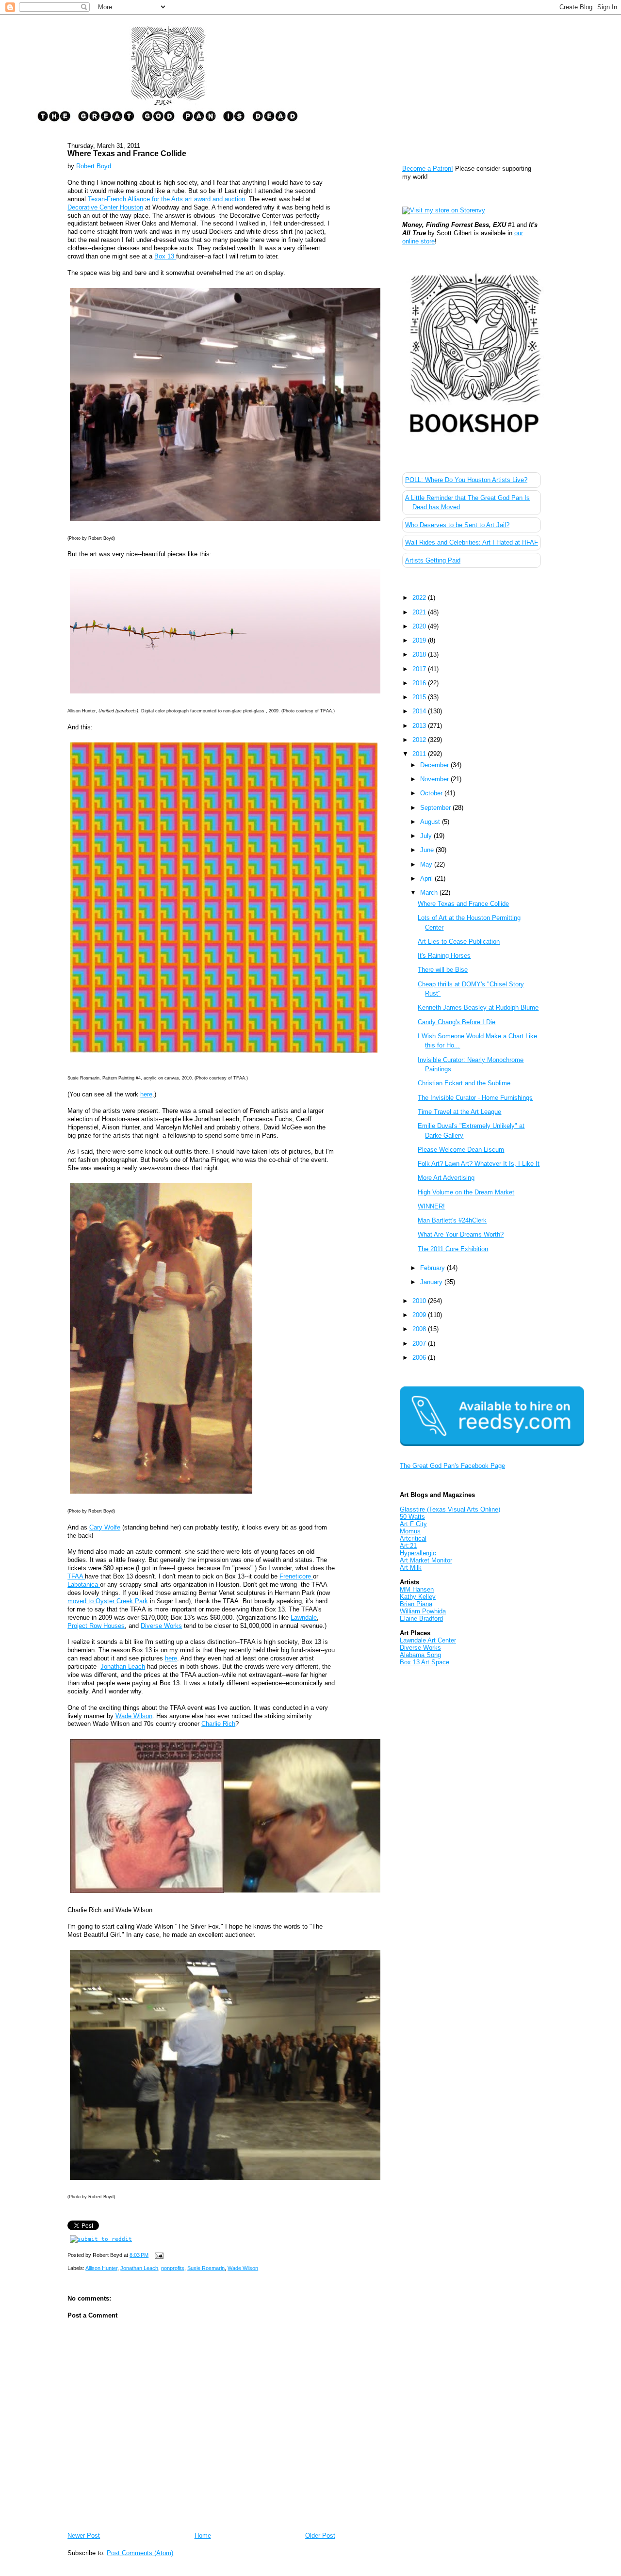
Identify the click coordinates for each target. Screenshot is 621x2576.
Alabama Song (420, 1655)
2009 (420, 1315)
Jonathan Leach (123, 1666)
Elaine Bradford (421, 1618)
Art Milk (411, 1568)
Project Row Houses (96, 1626)
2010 (420, 1301)
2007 (420, 1344)
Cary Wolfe (105, 1527)
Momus (410, 1531)
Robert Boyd (94, 166)
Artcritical (413, 1538)
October (432, 793)
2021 (420, 612)
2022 (420, 598)
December (435, 765)
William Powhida (423, 1611)
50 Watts (412, 1517)
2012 (420, 740)
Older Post (320, 2536)
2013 (420, 726)
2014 (420, 711)
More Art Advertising (446, 1178)
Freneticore (296, 1576)
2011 (420, 754)
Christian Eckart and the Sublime (464, 1083)
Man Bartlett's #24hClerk (452, 1220)
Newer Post (84, 2536)
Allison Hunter (101, 2268)
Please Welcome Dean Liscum (461, 1150)
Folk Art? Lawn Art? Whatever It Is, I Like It (479, 1164)
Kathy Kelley (418, 1597)
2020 (420, 626)
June (428, 850)
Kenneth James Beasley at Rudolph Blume (478, 1007)
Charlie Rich (218, 1724)
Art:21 (408, 1546)
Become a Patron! (428, 169)
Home (203, 2536)
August (431, 822)
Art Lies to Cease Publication (459, 942)
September (436, 808)
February (433, 1268)
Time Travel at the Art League (459, 1112)
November (435, 779)
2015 (420, 697)
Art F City (413, 1524)
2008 (420, 1329)
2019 (420, 640)
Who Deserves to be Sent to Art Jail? (457, 525)
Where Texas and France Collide (127, 153)
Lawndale (304, 1618)
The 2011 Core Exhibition (453, 1249)
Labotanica (84, 1585)
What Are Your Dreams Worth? (461, 1234)
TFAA (76, 1576)
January (432, 1282)
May (427, 864)
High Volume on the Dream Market (466, 1192)
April (427, 878)
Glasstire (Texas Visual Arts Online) (450, 1509)
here (146, 1094)
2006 (420, 1358)
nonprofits (173, 2268)
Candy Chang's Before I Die (457, 1022)
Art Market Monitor (426, 1560)
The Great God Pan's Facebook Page (452, 1466)
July (427, 836)
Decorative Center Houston (105, 207)
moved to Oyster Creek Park (108, 1601)
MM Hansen (417, 1589)
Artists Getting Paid (433, 560)
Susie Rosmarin (206, 2268)
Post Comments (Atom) (140, 2553)
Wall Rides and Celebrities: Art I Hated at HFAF (472, 542)
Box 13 (165, 256)
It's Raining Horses (444, 956)
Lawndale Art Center (428, 1640)
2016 (420, 683)
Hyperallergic (418, 1553)
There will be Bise (443, 970)
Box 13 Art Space (425, 1662)
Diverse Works (161, 1626)
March (430, 893)
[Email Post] (158, 2255)
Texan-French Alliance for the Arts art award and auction (166, 199)
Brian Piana (416, 1604)
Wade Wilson (134, 1716)
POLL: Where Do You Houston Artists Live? (466, 480)
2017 (420, 669)
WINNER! (431, 1206)
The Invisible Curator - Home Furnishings (475, 1098)
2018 (420, 654)
